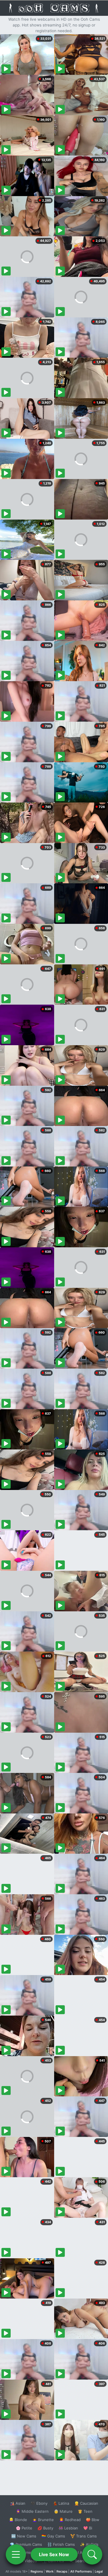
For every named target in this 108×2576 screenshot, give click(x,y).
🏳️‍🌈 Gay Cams (53, 2536)
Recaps (62, 2571)
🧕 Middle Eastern (32, 2511)
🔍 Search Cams (84, 2561)
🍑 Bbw (93, 2520)
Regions (37, 2571)
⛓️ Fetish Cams (61, 2544)
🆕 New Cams (24, 2536)
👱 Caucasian (86, 2503)
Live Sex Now (54, 2554)
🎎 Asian (18, 2503)
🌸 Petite (24, 2528)
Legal (99, 2571)
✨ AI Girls (89, 2544)
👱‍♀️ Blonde (18, 2520)
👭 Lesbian (68, 2528)
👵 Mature (63, 2511)
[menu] (16, 2554)
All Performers (81, 2571)
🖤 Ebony (39, 2503)
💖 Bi (88, 2528)
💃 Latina (61, 2503)
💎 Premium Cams (26, 2544)
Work (50, 2571)
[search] (92, 2554)
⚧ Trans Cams (84, 2536)
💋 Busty (45, 2528)
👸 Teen (85, 2511)
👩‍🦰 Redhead (70, 2520)
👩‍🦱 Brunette (43, 2520)
